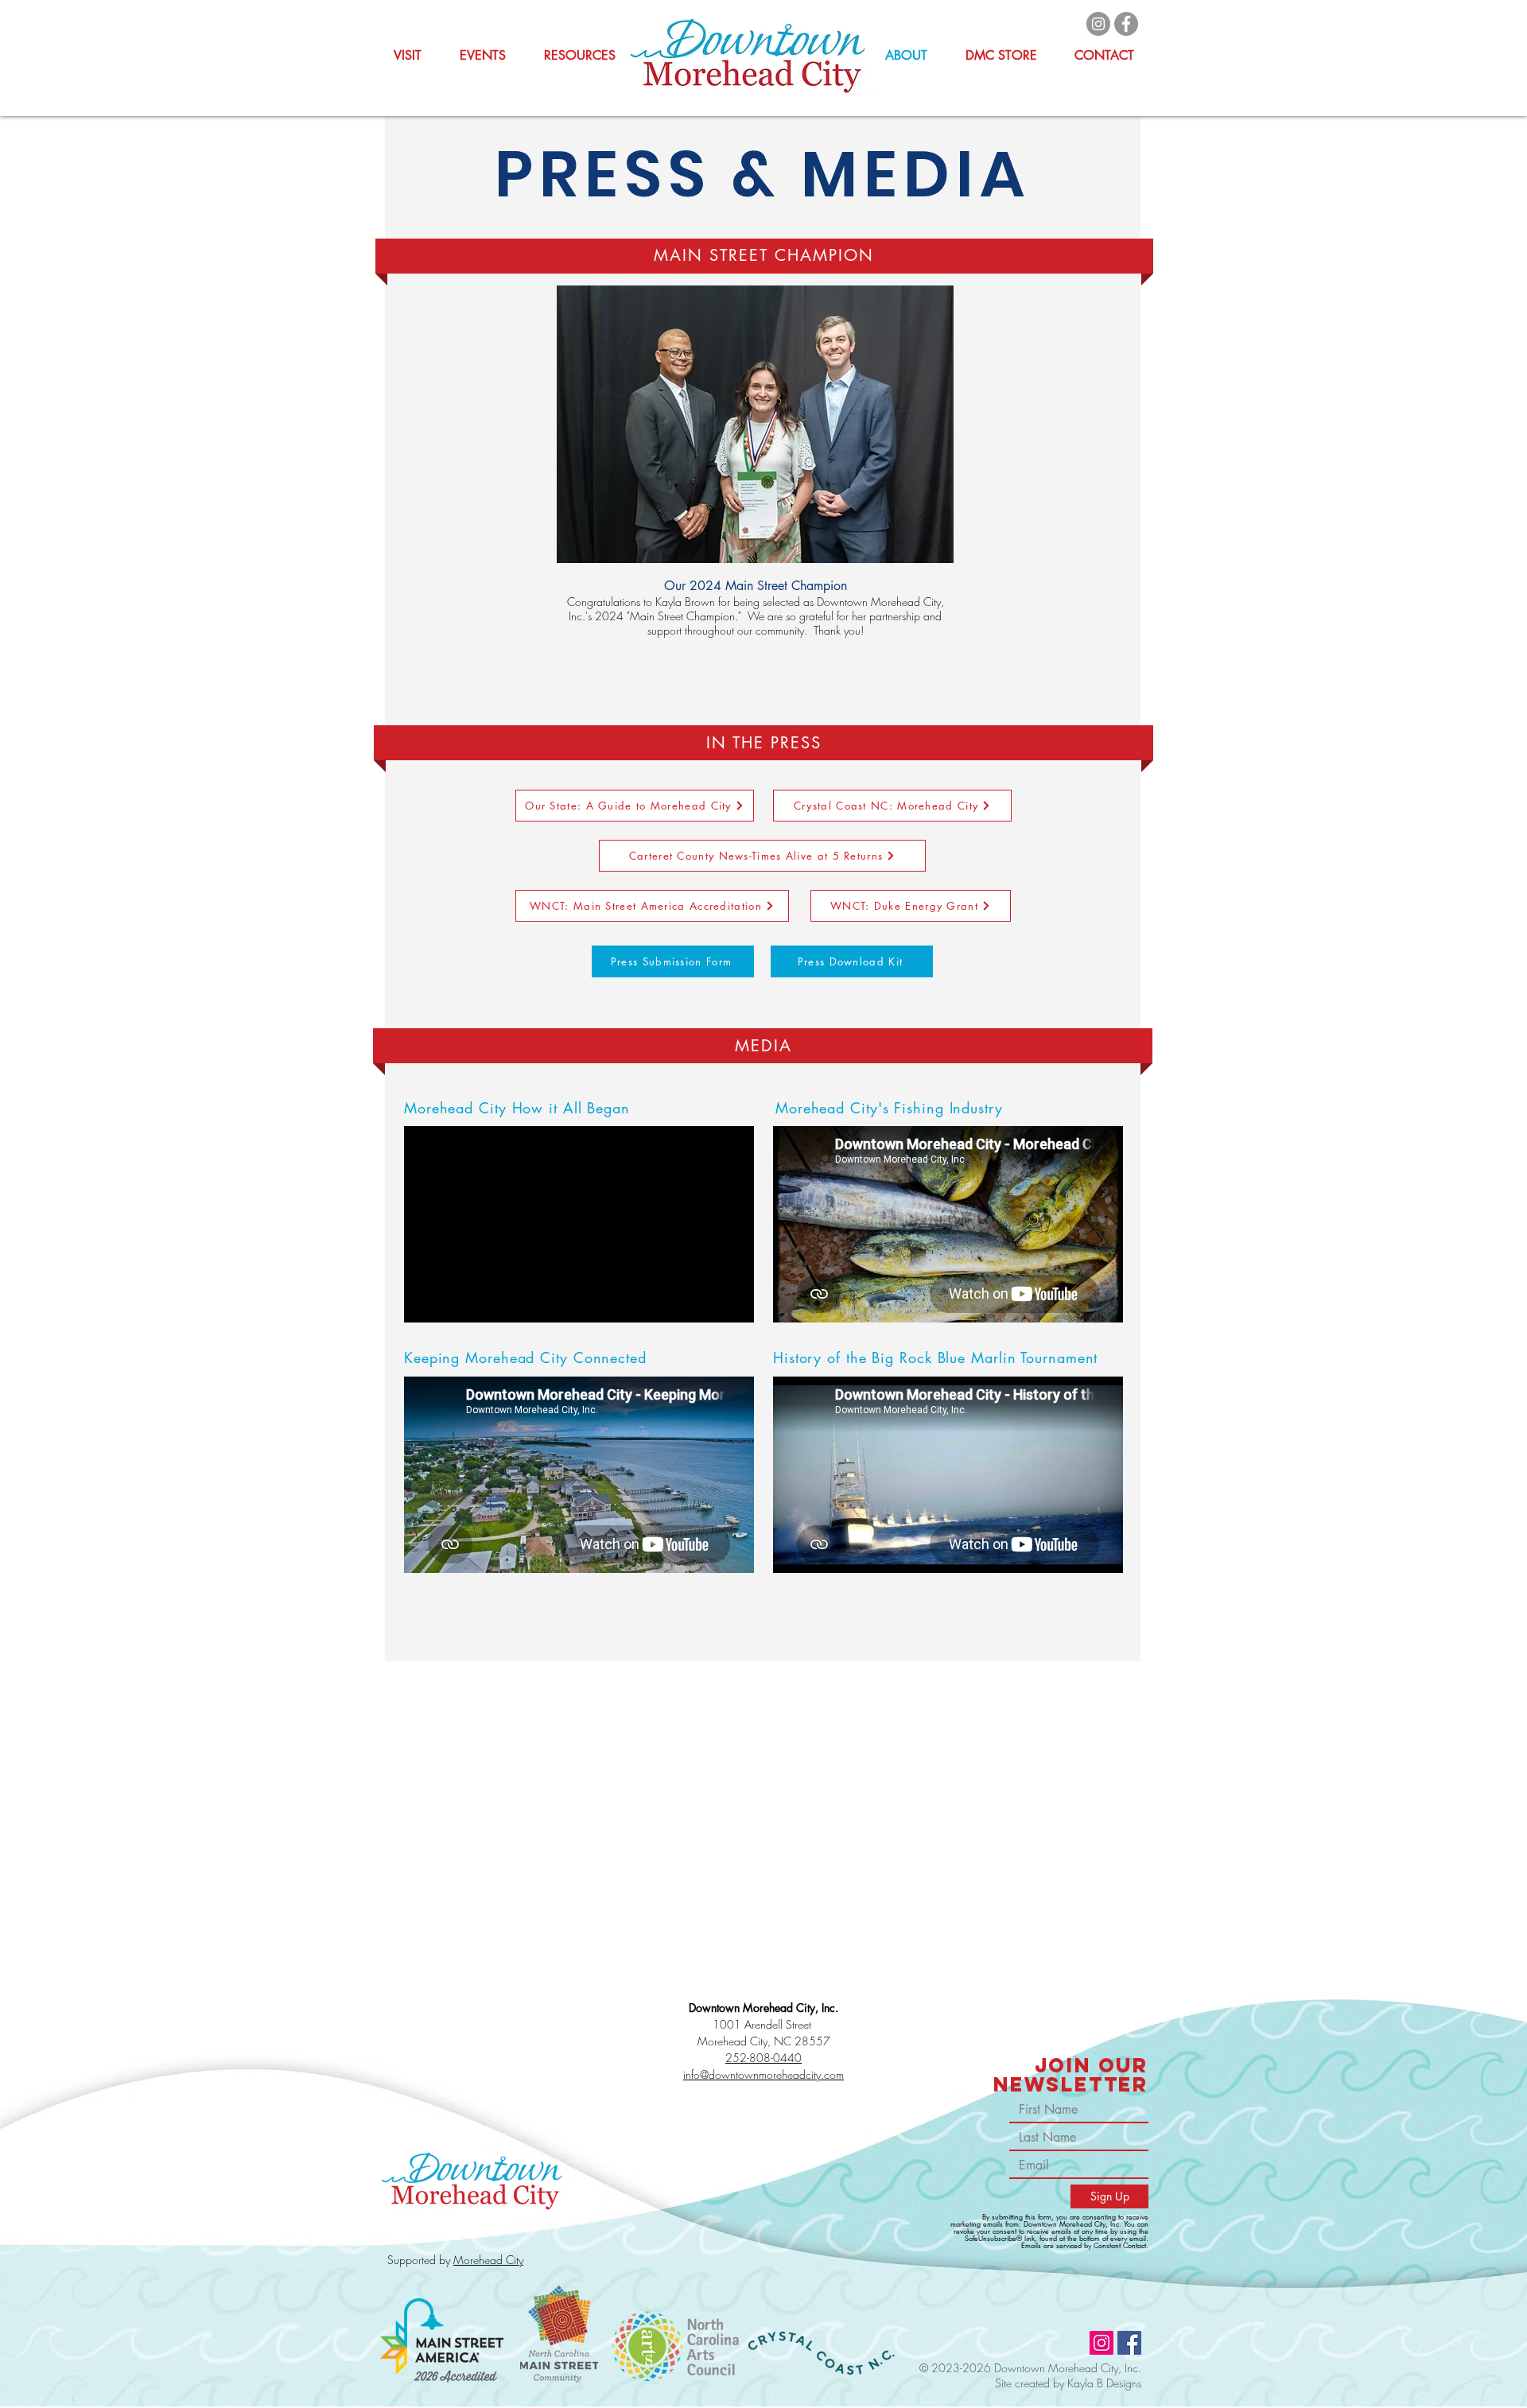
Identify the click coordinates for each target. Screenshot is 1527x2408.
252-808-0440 (763, 2058)
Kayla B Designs (1104, 2383)
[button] (580, 56)
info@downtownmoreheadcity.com (763, 2074)
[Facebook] (1126, 24)
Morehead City (488, 2260)
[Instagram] (1098, 24)
